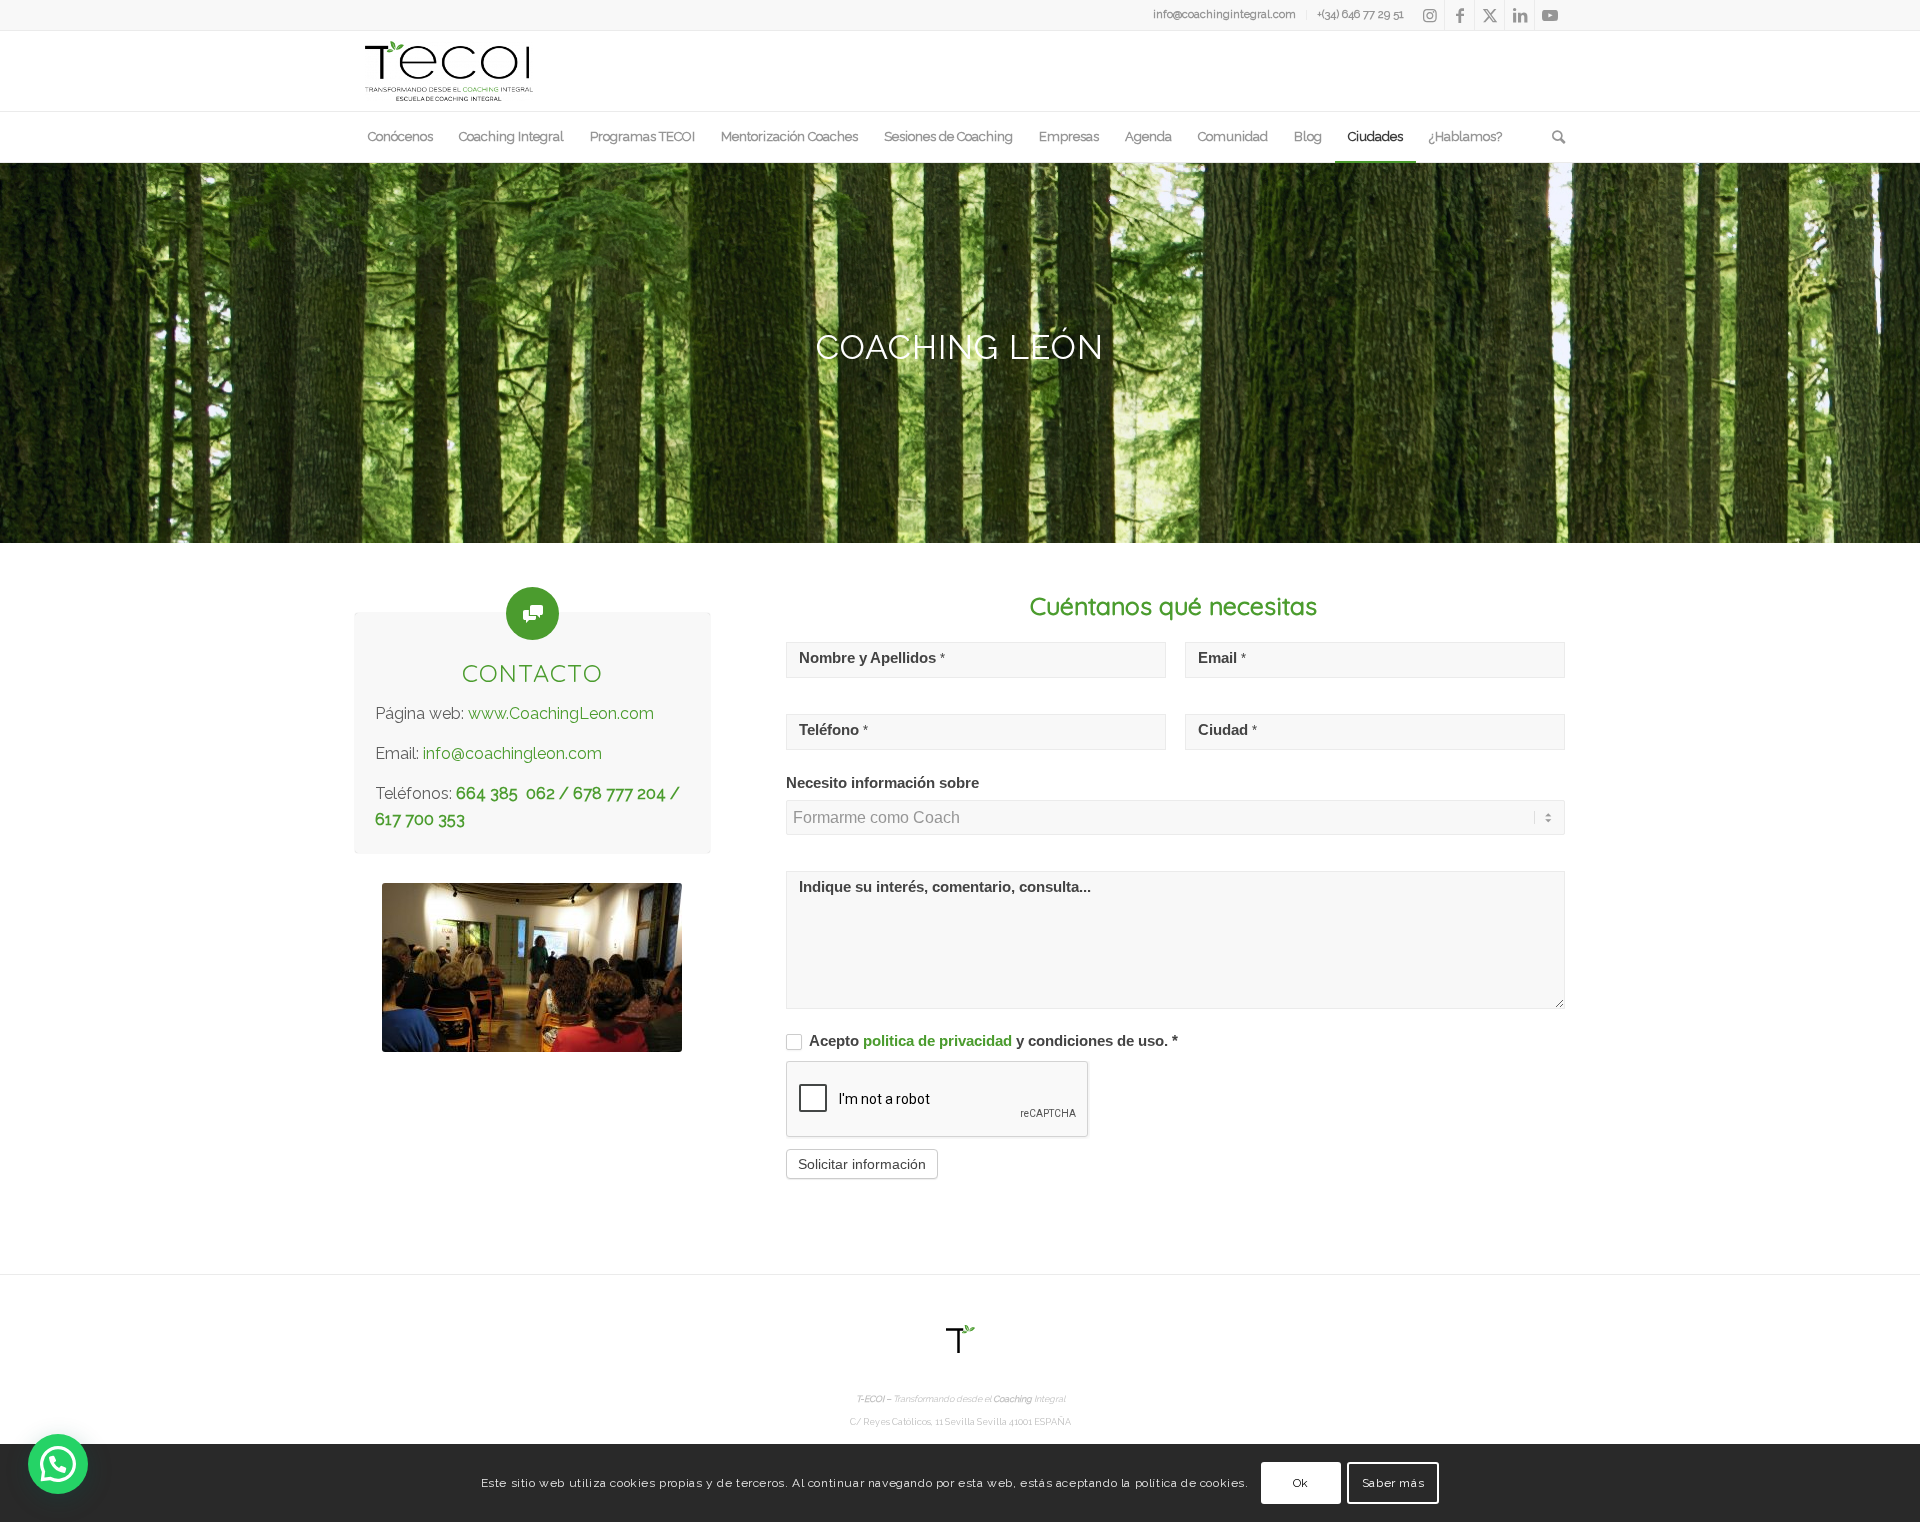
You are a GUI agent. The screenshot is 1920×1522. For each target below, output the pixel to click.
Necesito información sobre (882, 783)
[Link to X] (1489, 15)
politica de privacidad (939, 1041)
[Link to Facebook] (1459, 15)
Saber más (1393, 1483)
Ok (1301, 1483)
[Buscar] (1552, 137)
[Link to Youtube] (1550, 15)
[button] (58, 1464)
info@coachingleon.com (512, 753)
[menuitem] (1225, 15)
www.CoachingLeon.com (561, 713)
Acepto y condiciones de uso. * (992, 1041)
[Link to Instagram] (1429, 15)
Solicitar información (862, 1164)
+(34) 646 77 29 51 (1360, 14)
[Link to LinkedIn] (1519, 15)
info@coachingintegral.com (1224, 14)
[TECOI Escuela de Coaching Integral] (449, 71)
